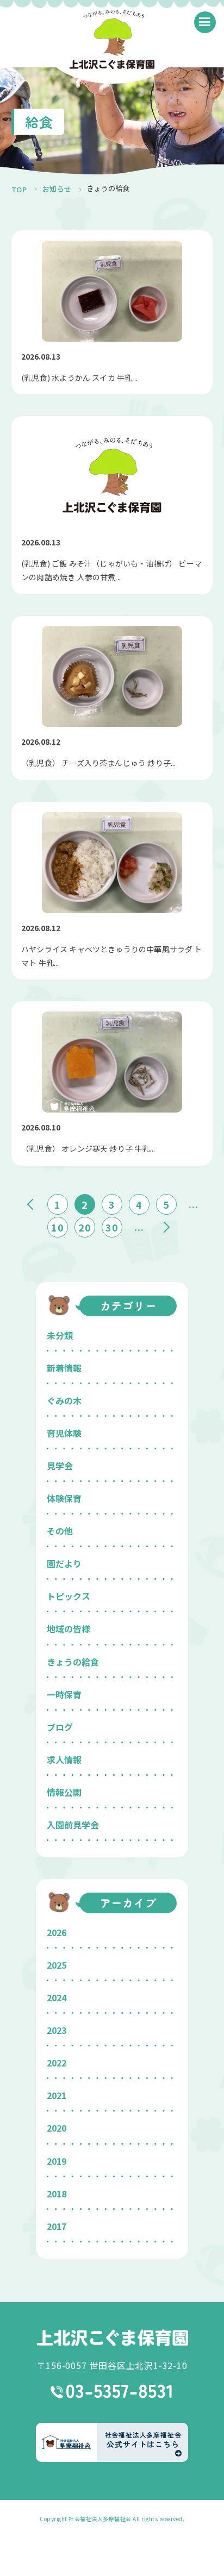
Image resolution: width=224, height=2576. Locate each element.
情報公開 (64, 1792)
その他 (60, 1531)
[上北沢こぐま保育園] (112, 41)
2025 (57, 1965)
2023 (57, 2030)
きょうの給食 (73, 1662)
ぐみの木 (64, 1400)
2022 (57, 2063)
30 (112, 1227)
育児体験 (64, 1433)
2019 (57, 2161)
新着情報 (64, 1368)
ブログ (60, 1727)
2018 (57, 2194)
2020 (57, 2128)
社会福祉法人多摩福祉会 (100, 2519)
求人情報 (64, 1760)
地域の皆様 (69, 1629)
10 (58, 1227)
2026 (57, 1932)
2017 (57, 2226)
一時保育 (64, 1694)
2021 (57, 2095)
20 (85, 1227)
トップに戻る (200, 2555)
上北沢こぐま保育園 (112, 2338)
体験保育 (64, 1498)
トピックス (69, 1596)
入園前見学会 (73, 1825)
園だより (64, 1563)
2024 (57, 1997)
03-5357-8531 (112, 2391)
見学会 (60, 1466)
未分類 (60, 1335)
